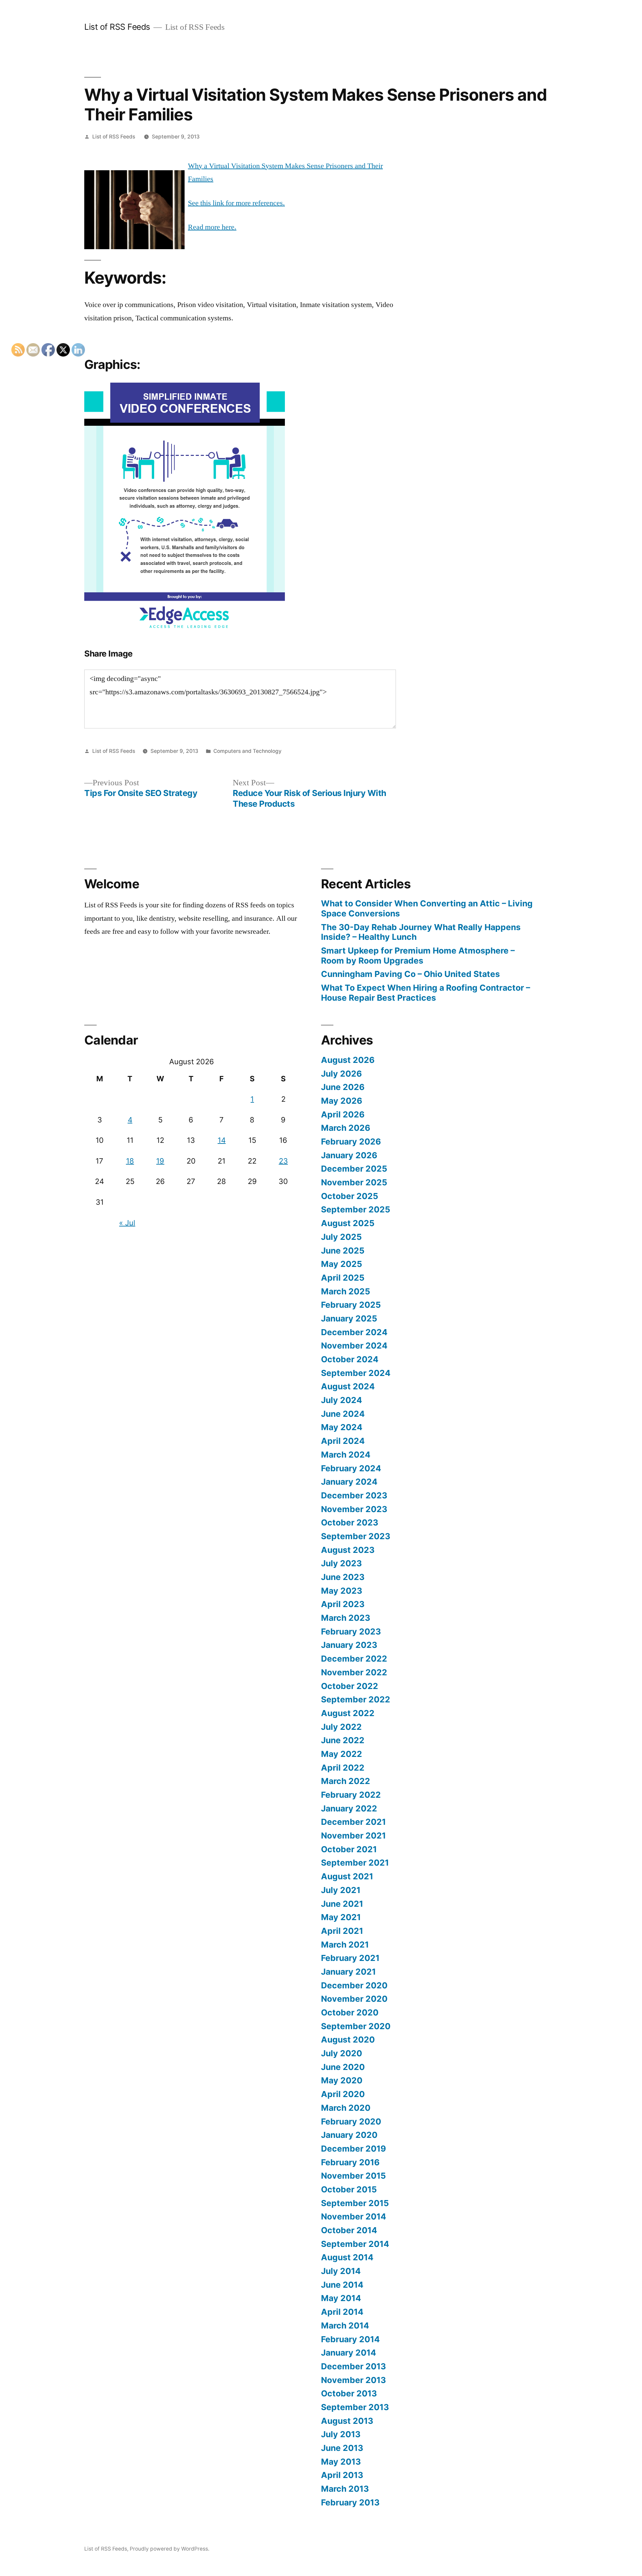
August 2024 (348, 1386)
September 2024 (356, 1373)
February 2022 (351, 1795)
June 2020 (343, 2067)
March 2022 (346, 1781)
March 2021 (345, 1945)
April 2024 (343, 1441)
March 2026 (346, 1128)
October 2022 (350, 1686)
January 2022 (349, 1808)
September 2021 (355, 1863)
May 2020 (342, 2080)
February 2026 (351, 1142)
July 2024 (342, 1400)
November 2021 (353, 1836)
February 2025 (351, 1305)
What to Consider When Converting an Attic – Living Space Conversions (427, 908)
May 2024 (342, 1427)
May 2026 (342, 1101)
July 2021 (341, 1890)
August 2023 (348, 1550)
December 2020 (354, 1985)
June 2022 (343, 1740)
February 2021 (350, 1958)
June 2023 (343, 1577)
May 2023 (342, 1591)
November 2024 (354, 1346)
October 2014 (349, 2230)
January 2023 (349, 1645)
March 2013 (345, 2489)
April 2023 (343, 1604)
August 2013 (347, 2421)
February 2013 (350, 2502)
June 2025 (343, 1251)
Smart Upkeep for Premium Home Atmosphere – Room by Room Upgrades (418, 956)
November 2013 (353, 2380)
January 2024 (349, 1482)
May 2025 (342, 1264)
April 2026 (343, 1114)
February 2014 (350, 2339)
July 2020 (342, 2053)
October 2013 (349, 2393)
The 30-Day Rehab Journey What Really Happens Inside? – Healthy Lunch (421, 932)
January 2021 (348, 1972)
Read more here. (212, 227)
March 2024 (346, 1455)
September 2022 (356, 1699)
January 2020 (349, 2135)
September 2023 (356, 1536)
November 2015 (353, 2176)
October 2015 (349, 2189)
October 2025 (350, 1196)
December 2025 (354, 1169)
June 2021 (342, 1904)
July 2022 (341, 1727)
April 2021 (342, 1931)
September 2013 (355, 2407)
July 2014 (341, 2271)
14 (222, 1140)
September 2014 (355, 2244)
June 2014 (342, 2285)
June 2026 (343, 1087)
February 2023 (351, 1631)
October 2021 (349, 1849)
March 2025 (346, 1291)
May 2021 (341, 1917)
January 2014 (349, 2353)
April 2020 (343, 2094)
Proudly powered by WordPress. (170, 2549)
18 (130, 1161)
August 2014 (347, 2257)
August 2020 (348, 2040)
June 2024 (343, 1414)
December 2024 (354, 1332)
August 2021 (347, 1876)
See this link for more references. (236, 203)
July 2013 (341, 2434)
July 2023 (341, 1563)
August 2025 (348, 1223)
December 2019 (353, 2149)
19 (160, 1161)
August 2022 (348, 1713)
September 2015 (355, 2203)
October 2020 (350, 2012)
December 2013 (353, 2366)
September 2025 (356, 1209)
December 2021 (353, 1822)
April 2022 (343, 1768)
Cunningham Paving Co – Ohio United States (410, 974)
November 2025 (354, 1182)
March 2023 (346, 1618)
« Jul (127, 1223)
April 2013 (342, 2475)
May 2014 (341, 2298)
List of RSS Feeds (117, 27)
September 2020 (356, 2026)
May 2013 (341, 2462)
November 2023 (354, 1509)
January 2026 (349, 1155)
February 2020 (351, 2121)
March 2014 (345, 2325)
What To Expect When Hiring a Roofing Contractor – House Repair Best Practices (425, 993)
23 (283, 1161)
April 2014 (342, 2312)
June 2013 (342, 2448)
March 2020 (346, 2108)
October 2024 (350, 1359)
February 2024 (351, 1468)
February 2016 (350, 2162)
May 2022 (342, 1754)
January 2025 (349, 1318)
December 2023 (354, 1495)
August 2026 (348, 1060)
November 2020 (354, 1999)
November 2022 (354, 1672)
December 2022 (354, 1659)
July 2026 (341, 1074)
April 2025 (343, 1278)
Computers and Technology (247, 751)
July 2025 (341, 1237)
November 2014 (354, 2216)
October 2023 (350, 1522)
